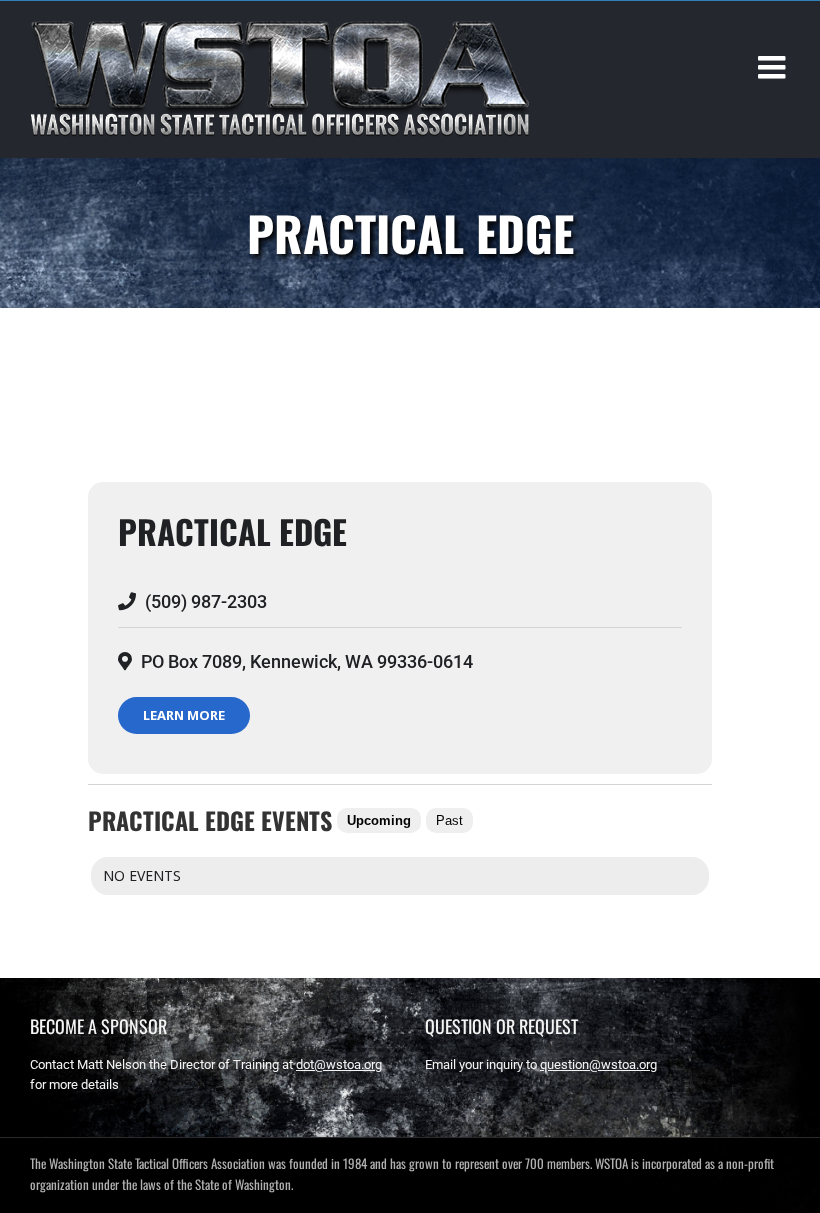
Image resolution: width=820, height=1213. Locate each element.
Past (449, 820)
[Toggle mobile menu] (774, 67)
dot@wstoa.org (339, 1064)
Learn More (184, 715)
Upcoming (379, 820)
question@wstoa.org (598, 1064)
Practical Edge (232, 531)
